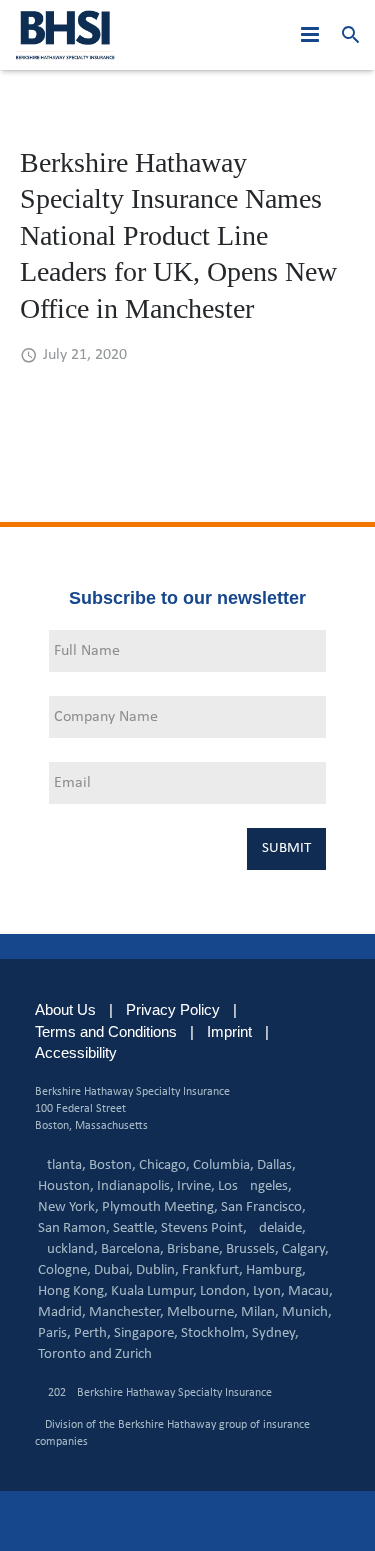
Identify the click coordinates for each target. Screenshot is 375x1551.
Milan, (260, 1312)
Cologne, (64, 1270)
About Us (65, 1009)
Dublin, (157, 1270)
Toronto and (75, 1354)
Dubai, (113, 1270)
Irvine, (196, 1186)
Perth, (92, 1333)
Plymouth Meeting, (160, 1207)
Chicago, (164, 1165)
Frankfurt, (212, 1270)
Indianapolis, (135, 1186)
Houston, (66, 1186)
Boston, (112, 1165)
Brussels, (252, 1249)
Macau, (310, 1291)
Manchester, (126, 1312)
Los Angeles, (255, 1186)
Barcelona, (132, 1249)
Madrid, (62, 1312)
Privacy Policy (173, 1009)
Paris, (54, 1333)
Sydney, (275, 1333)
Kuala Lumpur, (154, 1291)
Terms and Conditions (106, 1031)
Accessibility (76, 1052)
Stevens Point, (204, 1228)
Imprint (229, 1031)
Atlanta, (62, 1165)
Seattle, (135, 1228)
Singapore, (146, 1333)
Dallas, (276, 1165)
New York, (68, 1207)
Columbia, (223, 1165)
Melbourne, (202, 1312)
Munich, (307, 1312)
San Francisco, (263, 1207)
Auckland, (68, 1249)
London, (225, 1291)
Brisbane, (195, 1249)
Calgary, (305, 1249)
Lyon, (269, 1291)
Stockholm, (215, 1333)
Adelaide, (278, 1228)
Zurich (133, 1354)
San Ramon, (74, 1228)
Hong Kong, (73, 1291)
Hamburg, (276, 1270)
